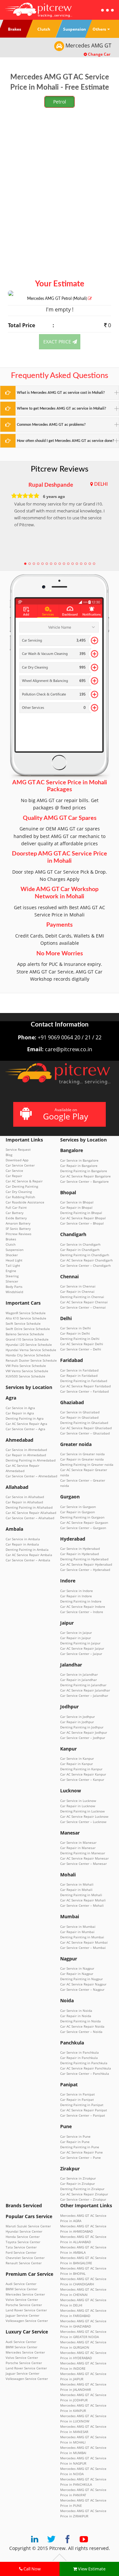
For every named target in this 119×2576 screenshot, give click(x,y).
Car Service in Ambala (23, 1539)
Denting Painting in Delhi (80, 1339)
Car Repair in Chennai (77, 1291)
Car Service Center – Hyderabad (85, 1570)
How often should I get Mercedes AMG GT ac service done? (65, 441)
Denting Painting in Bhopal (81, 1213)
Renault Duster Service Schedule (31, 1360)
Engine (11, 1271)
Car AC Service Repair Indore (83, 1606)
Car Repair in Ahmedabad (26, 1455)
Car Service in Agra (20, 1408)
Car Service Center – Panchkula (85, 2073)
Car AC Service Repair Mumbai (84, 1942)
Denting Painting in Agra (25, 1418)
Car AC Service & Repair (24, 1181)
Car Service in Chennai (78, 1286)
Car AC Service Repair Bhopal (83, 1218)
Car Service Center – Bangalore (84, 1181)
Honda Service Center (23, 2237)
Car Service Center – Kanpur (82, 1780)
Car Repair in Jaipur (76, 1638)
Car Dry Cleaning (19, 1192)
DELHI (101, 484)
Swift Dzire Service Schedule (28, 1329)
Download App (17, 1160)
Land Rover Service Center (26, 2310)
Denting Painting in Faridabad (84, 1381)
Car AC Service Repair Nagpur (83, 1984)
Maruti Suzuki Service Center (28, 2226)
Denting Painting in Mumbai (82, 1937)
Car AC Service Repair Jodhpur (84, 1732)
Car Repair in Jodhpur (77, 1722)
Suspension (15, 1250)
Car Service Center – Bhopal (82, 1223)
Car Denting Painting (22, 1186)
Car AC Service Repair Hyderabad (86, 1564)
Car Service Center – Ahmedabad (31, 1476)
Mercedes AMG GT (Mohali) (58, 299)
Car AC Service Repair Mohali (83, 1900)
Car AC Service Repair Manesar (84, 1858)
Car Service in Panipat (78, 2094)
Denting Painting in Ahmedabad (31, 1460)
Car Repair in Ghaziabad (79, 1417)
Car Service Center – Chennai (83, 1307)
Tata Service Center (21, 2247)
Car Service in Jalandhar (79, 1674)
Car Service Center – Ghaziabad (85, 1433)
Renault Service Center (24, 2263)
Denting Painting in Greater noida (87, 1464)
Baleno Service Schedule (25, 1334)
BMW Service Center (21, 2289)
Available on (66, 1114)
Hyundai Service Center (24, 2231)
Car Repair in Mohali (76, 1890)
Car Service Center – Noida (81, 2032)
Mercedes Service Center (25, 2294)
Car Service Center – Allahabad (30, 1518)
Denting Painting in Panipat (82, 2105)
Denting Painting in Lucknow (82, 1811)
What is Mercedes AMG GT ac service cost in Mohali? (61, 393)
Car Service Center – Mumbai (83, 1948)
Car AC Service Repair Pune (81, 2152)
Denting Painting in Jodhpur (82, 1727)
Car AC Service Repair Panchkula (86, 2068)
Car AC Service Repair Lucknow (84, 1816)
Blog (9, 1155)
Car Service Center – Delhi (81, 1349)
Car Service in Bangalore (79, 1160)
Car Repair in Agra (20, 1413)
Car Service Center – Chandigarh (85, 1265)
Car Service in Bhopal (77, 1202)
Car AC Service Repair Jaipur (82, 1648)
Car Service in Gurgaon (78, 1507)
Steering (12, 1276)
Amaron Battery (18, 1223)
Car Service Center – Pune (80, 2157)
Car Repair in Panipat (77, 2099)
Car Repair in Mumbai (77, 1932)
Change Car (99, 54)
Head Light (14, 1260)
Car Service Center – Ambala (28, 1560)
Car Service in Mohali (77, 1884)
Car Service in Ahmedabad (26, 1450)
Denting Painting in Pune (80, 2147)
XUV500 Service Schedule (25, 1376)
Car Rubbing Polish (20, 1197)
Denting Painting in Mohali (81, 1895)
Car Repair (14, 1176)
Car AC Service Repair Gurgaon (84, 1522)
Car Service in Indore (77, 1591)
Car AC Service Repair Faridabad (85, 1386)
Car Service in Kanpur (77, 1758)
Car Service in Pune (75, 2136)
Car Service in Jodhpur (78, 1717)
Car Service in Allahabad (25, 1497)
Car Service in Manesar (78, 1842)
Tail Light (13, 1265)
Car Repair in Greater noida (82, 1459)
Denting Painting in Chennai (82, 1297)
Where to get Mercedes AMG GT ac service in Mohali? (61, 408)
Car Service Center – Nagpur (82, 1989)
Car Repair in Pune (75, 2142)
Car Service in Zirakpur (78, 2178)
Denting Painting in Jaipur (80, 1643)
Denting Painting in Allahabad (29, 1507)
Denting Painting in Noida (80, 2021)
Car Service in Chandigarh (80, 1244)
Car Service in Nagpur (77, 1968)
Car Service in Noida (76, 2011)
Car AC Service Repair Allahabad (31, 1513)
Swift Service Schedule (23, 1323)
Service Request (18, 1149)
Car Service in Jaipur (76, 1633)
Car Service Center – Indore (82, 1612)
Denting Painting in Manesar (83, 1853)
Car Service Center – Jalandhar (84, 1695)
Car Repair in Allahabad (24, 1502)
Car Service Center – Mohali (82, 1905)
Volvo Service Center (22, 2300)
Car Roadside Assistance (25, 1202)
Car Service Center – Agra (25, 1429)
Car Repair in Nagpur (77, 1974)
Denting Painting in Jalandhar (83, 1685)
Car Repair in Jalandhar (79, 1680)
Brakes (11, 1239)
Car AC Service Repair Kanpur (83, 1774)
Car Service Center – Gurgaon (83, 1528)
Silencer (12, 1281)
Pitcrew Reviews (59, 469)
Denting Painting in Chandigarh (85, 1255)
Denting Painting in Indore (81, 1601)
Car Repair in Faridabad (79, 1375)
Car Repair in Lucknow (78, 1806)
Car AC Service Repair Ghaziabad (86, 1428)
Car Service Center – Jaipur (81, 1654)
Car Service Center (20, 1165)
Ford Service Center (21, 2252)
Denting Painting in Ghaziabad (84, 1423)
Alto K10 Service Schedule (26, 1318)
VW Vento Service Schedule (27, 1371)
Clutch (11, 1244)
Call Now (32, 2569)
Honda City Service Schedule (28, 1355)
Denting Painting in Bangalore (84, 1171)
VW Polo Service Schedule (26, 1366)
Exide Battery (16, 1218)
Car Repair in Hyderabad (79, 1554)
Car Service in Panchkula (79, 2052)
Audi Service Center (21, 2284)
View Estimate (91, 2569)
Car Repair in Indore (76, 1596)
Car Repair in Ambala (22, 1544)
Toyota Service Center (23, 2242)
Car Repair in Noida (76, 2016)
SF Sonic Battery (18, 1229)
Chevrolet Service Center (25, 2258)
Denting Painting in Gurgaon (82, 1517)
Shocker (12, 1255)
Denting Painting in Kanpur (81, 1769)
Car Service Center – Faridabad (84, 1391)
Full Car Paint (16, 1207)
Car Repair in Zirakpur (78, 2184)
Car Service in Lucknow (78, 1801)
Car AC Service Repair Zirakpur (84, 2194)
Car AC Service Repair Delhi (82, 1344)
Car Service (14, 1171)
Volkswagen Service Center (27, 2321)
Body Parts (14, 1287)
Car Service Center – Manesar (83, 1864)
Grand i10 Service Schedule (27, 1339)
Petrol (60, 102)
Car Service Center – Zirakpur (83, 2199)
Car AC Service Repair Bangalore (85, 1176)
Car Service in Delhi (76, 1328)
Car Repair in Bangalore (79, 1166)
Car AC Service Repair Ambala (29, 1555)
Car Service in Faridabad (79, 1370)
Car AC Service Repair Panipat (84, 2110)
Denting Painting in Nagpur (81, 1979)
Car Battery (15, 1213)
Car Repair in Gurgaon (78, 1512)
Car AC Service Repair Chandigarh (86, 1260)
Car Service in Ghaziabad (80, 1412)
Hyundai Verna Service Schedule (31, 1350)
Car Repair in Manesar (78, 1848)
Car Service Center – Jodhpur (83, 1738)
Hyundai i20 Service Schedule (29, 1345)
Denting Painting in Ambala (27, 1549)
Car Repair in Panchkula (79, 2058)
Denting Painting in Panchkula (84, 2063)
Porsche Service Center (24, 2305)
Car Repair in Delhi (75, 1333)
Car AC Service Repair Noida (82, 2026)
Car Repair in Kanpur (77, 1764)
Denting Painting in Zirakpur (82, 2189)
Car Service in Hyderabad (80, 1548)
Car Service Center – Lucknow (83, 1822)
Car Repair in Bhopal (76, 1207)
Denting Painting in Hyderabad (84, 1559)
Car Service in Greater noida (82, 1454)
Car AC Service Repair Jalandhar (85, 1690)
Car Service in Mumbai (78, 1926)
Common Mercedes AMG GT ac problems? (51, 425)
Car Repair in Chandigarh (80, 1250)
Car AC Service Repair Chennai (84, 1302)
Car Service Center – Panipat (83, 2115)
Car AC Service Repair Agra (26, 1424)
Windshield (14, 1292)
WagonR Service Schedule (26, 1313)
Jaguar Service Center (22, 2315)
